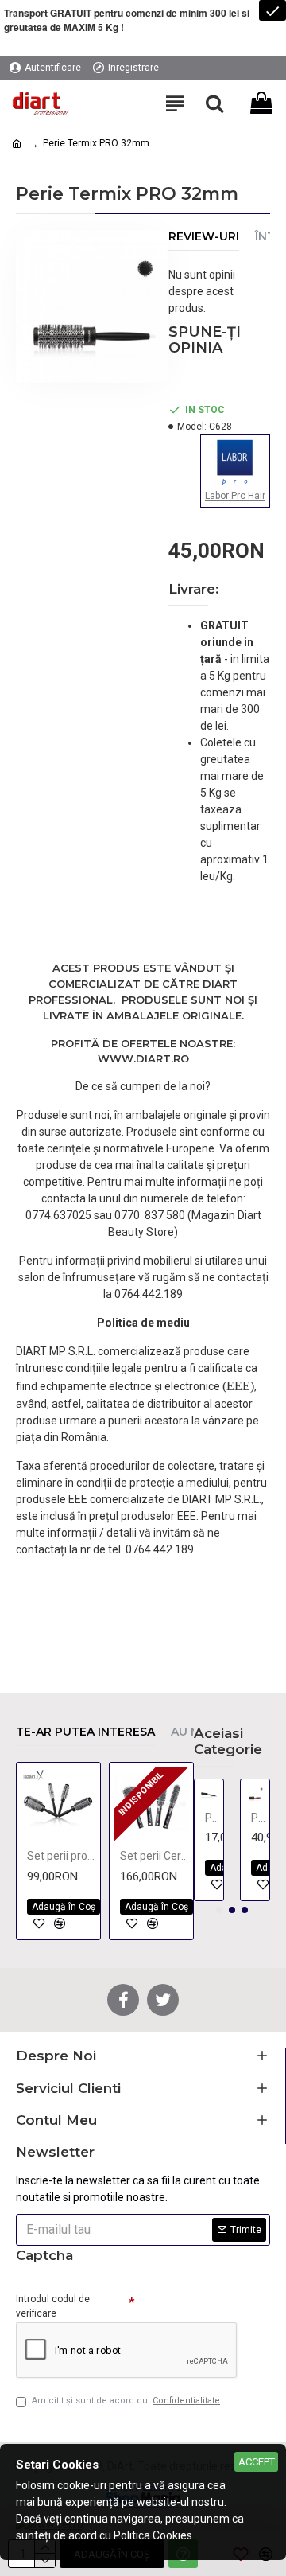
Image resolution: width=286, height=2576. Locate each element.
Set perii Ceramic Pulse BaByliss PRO (155, 1856)
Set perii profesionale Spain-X (62, 1856)
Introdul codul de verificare (53, 2306)
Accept (257, 2462)
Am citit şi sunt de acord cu (126, 2401)
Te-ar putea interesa (85, 1732)
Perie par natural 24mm (258, 1818)
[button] (219, 1910)
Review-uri (204, 237)
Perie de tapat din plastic (212, 1818)
